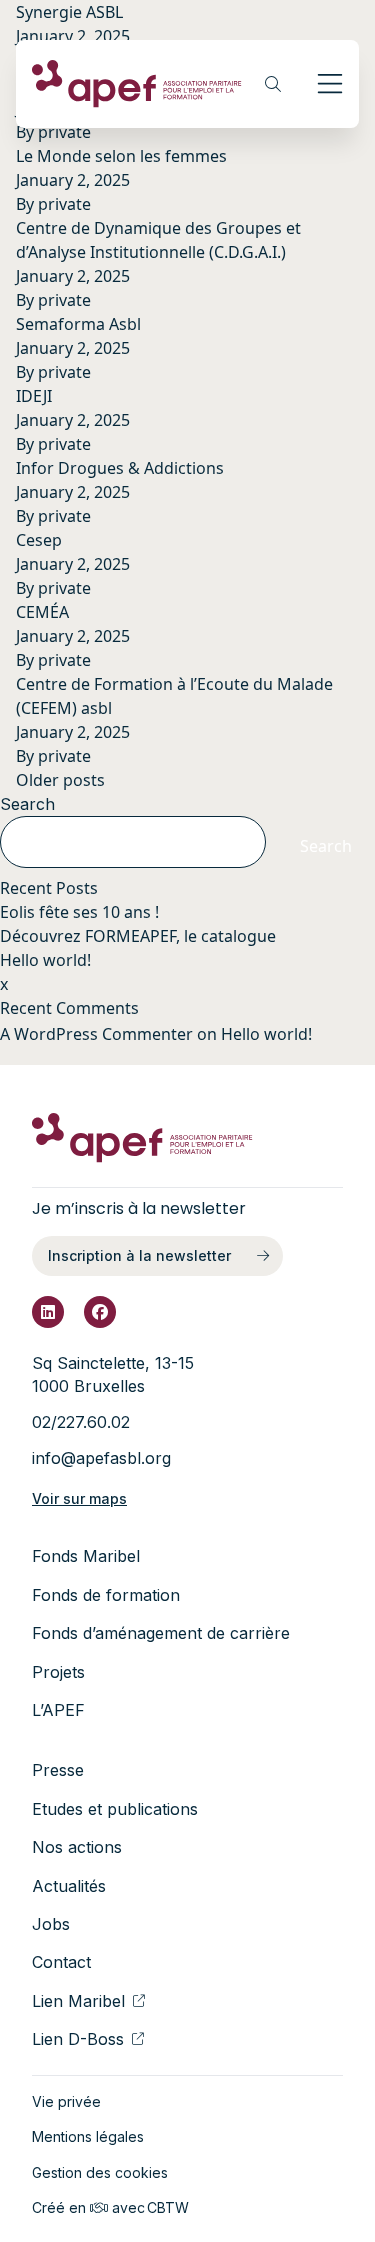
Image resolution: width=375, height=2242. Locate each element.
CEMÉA (42, 612)
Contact (61, 1962)
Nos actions (77, 1847)
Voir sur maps (79, 1498)
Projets (58, 1672)
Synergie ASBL (69, 12)
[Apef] (137, 84)
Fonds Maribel (86, 1556)
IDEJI (34, 396)
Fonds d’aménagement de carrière (161, 1633)
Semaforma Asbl (78, 324)
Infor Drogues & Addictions (120, 468)
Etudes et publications (115, 1809)
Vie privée (66, 2101)
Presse (58, 1770)
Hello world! (45, 960)
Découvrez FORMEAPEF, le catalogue (138, 936)
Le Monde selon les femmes (121, 156)
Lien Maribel (78, 2001)
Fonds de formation (106, 1595)
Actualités (69, 1886)
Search (27, 804)
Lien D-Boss (78, 2039)
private (64, 132)
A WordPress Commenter (96, 1034)
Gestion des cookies (100, 2172)
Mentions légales (88, 2136)
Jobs (51, 1924)
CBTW (168, 2207)
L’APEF (58, 1710)
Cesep (39, 540)
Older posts (60, 780)
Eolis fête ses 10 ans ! (79, 912)
